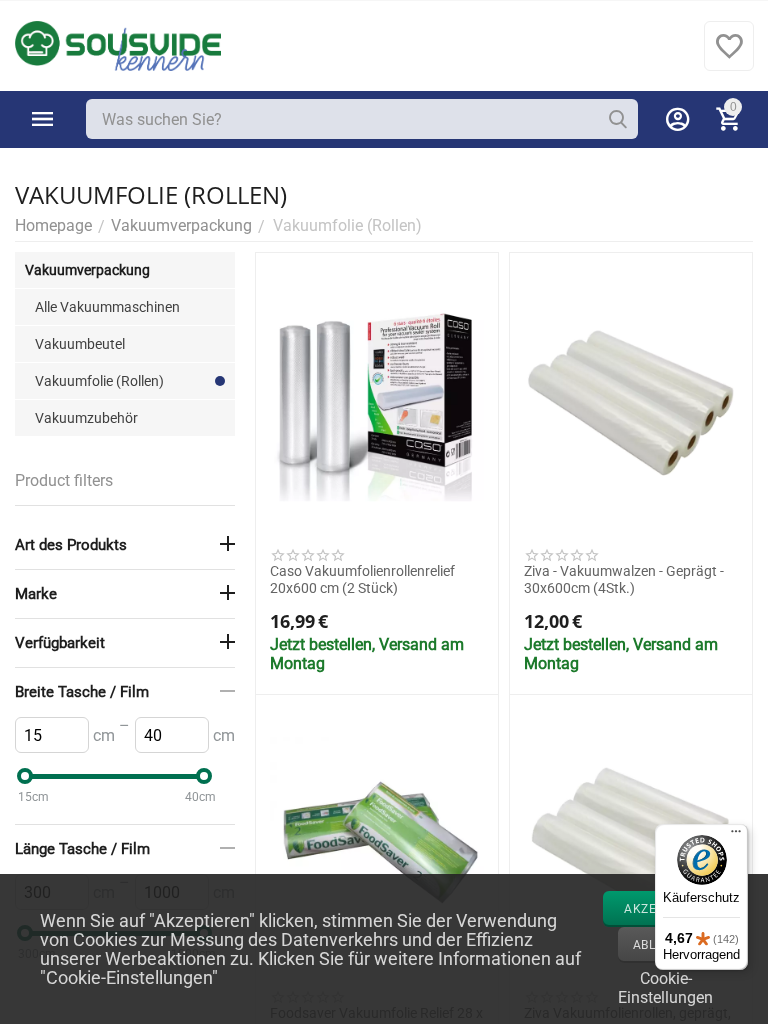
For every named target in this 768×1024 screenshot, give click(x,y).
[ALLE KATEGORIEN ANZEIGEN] (43, 119)
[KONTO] (678, 119)
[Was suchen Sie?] (618, 119)
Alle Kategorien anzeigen (43, 119)
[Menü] (736, 836)
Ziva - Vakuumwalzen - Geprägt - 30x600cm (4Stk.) (624, 579)
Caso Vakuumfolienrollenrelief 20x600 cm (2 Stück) (362, 579)
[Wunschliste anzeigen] (729, 56)
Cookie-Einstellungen (665, 986)
